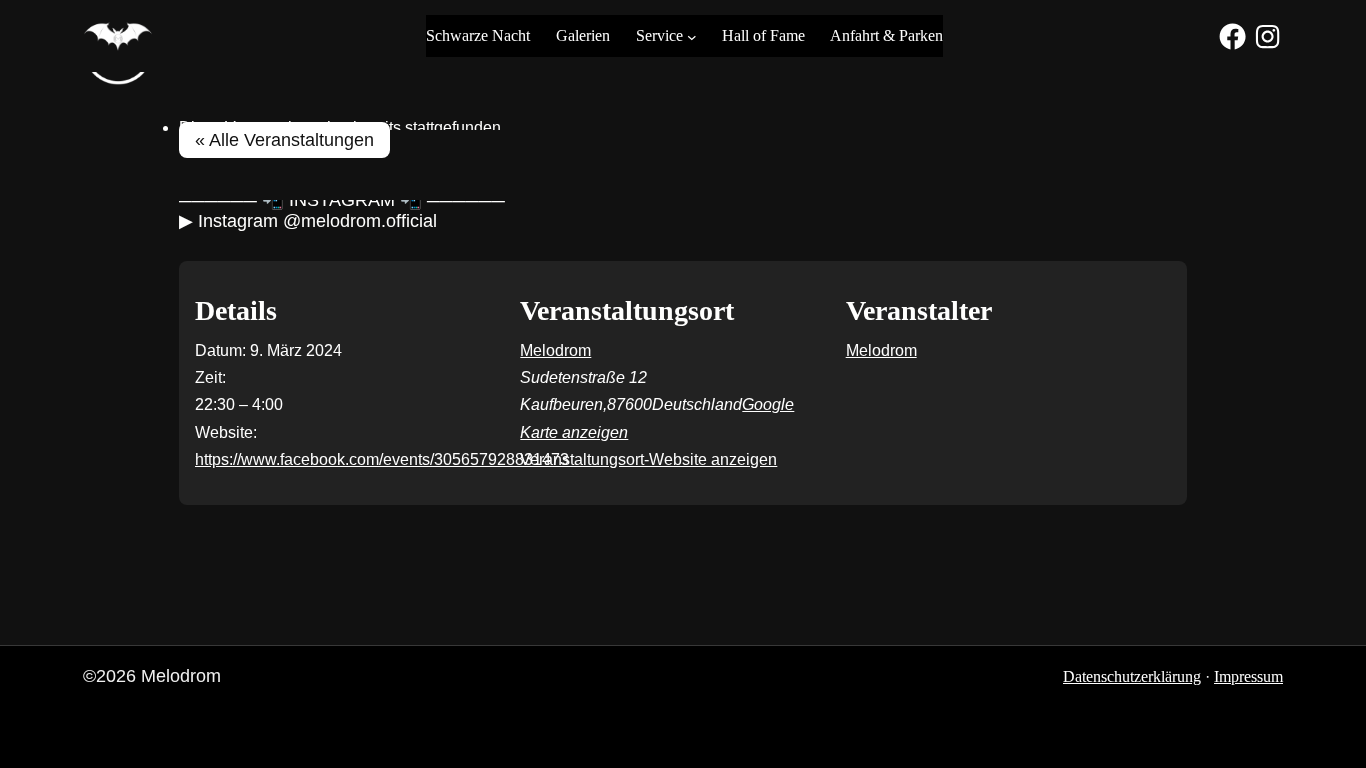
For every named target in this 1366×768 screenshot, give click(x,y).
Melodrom (555, 350)
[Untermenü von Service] (692, 36)
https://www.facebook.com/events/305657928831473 (382, 459)
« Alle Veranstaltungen (284, 140)
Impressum (1248, 676)
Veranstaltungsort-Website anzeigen (648, 459)
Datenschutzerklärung (1132, 676)
